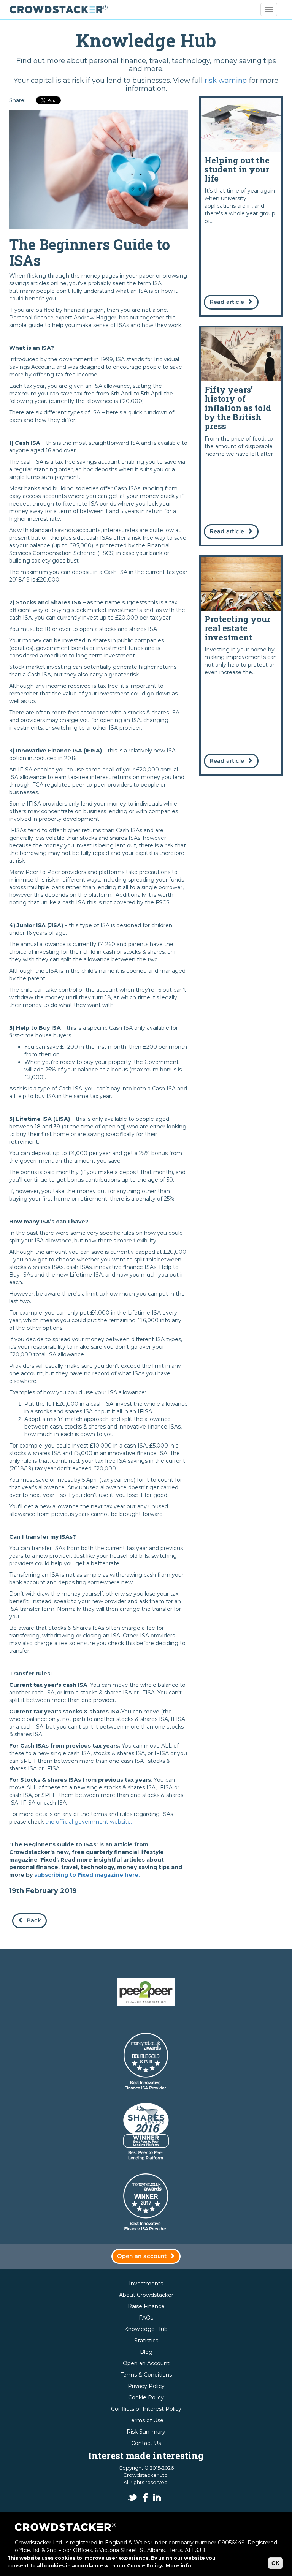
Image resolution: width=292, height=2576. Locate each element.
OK (275, 2563)
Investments (146, 2284)
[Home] (61, 9)
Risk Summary (146, 2432)
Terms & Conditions (146, 2375)
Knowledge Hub (146, 2329)
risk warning (226, 81)
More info (179, 2566)
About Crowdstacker (146, 2295)
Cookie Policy (146, 2397)
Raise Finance (146, 2306)
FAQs (146, 2318)
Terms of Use (146, 2420)
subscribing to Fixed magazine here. (87, 1875)
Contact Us (146, 2443)
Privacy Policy (146, 2386)
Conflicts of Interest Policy (146, 2409)
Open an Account (146, 2363)
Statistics (146, 2341)
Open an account (142, 2256)
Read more (241, 207)
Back (34, 1921)
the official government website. (89, 1822)
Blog (146, 2352)
